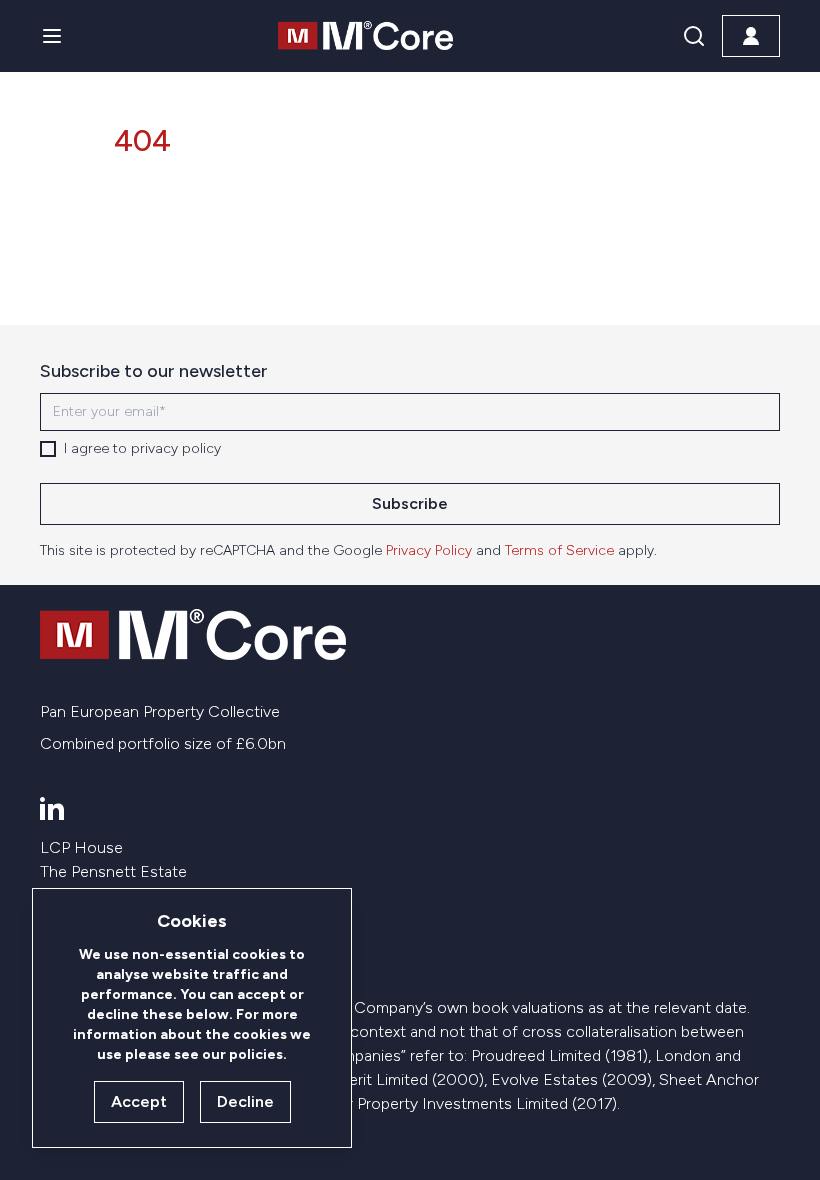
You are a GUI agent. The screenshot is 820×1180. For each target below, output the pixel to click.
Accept (139, 1101)
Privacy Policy (429, 550)
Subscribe (410, 503)
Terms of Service (559, 550)
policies (256, 1054)
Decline (245, 1101)
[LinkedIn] (52, 808)
